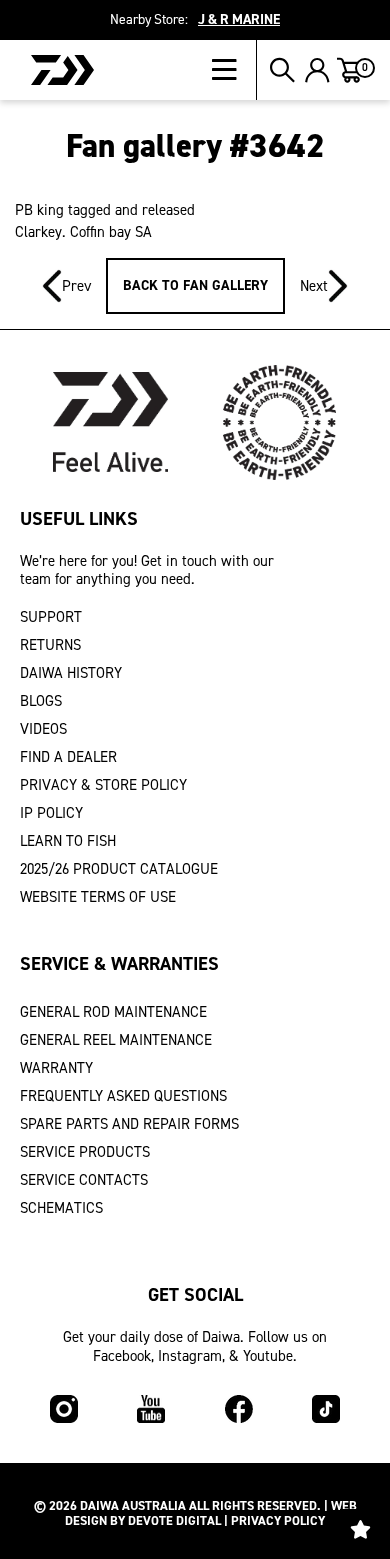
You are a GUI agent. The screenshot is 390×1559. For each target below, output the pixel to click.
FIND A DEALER (68, 757)
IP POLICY (51, 813)
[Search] (282, 70)
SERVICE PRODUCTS (85, 1152)
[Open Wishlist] (360, 1529)
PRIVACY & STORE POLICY (103, 785)
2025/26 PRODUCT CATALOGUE (119, 869)
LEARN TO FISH (68, 841)
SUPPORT (51, 617)
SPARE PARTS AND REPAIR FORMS (129, 1124)
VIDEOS (43, 729)
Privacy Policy (278, 1520)
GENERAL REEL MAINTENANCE (116, 1040)
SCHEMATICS (61, 1208)
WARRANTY (56, 1068)
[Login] (317, 70)
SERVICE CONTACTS (84, 1180)
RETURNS (50, 645)
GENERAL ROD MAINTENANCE (113, 1012)
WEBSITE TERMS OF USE (98, 897)
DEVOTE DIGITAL (174, 1520)
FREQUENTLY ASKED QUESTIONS (123, 1096)
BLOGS (41, 701)
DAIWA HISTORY (71, 673)
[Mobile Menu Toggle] (234, 70)
